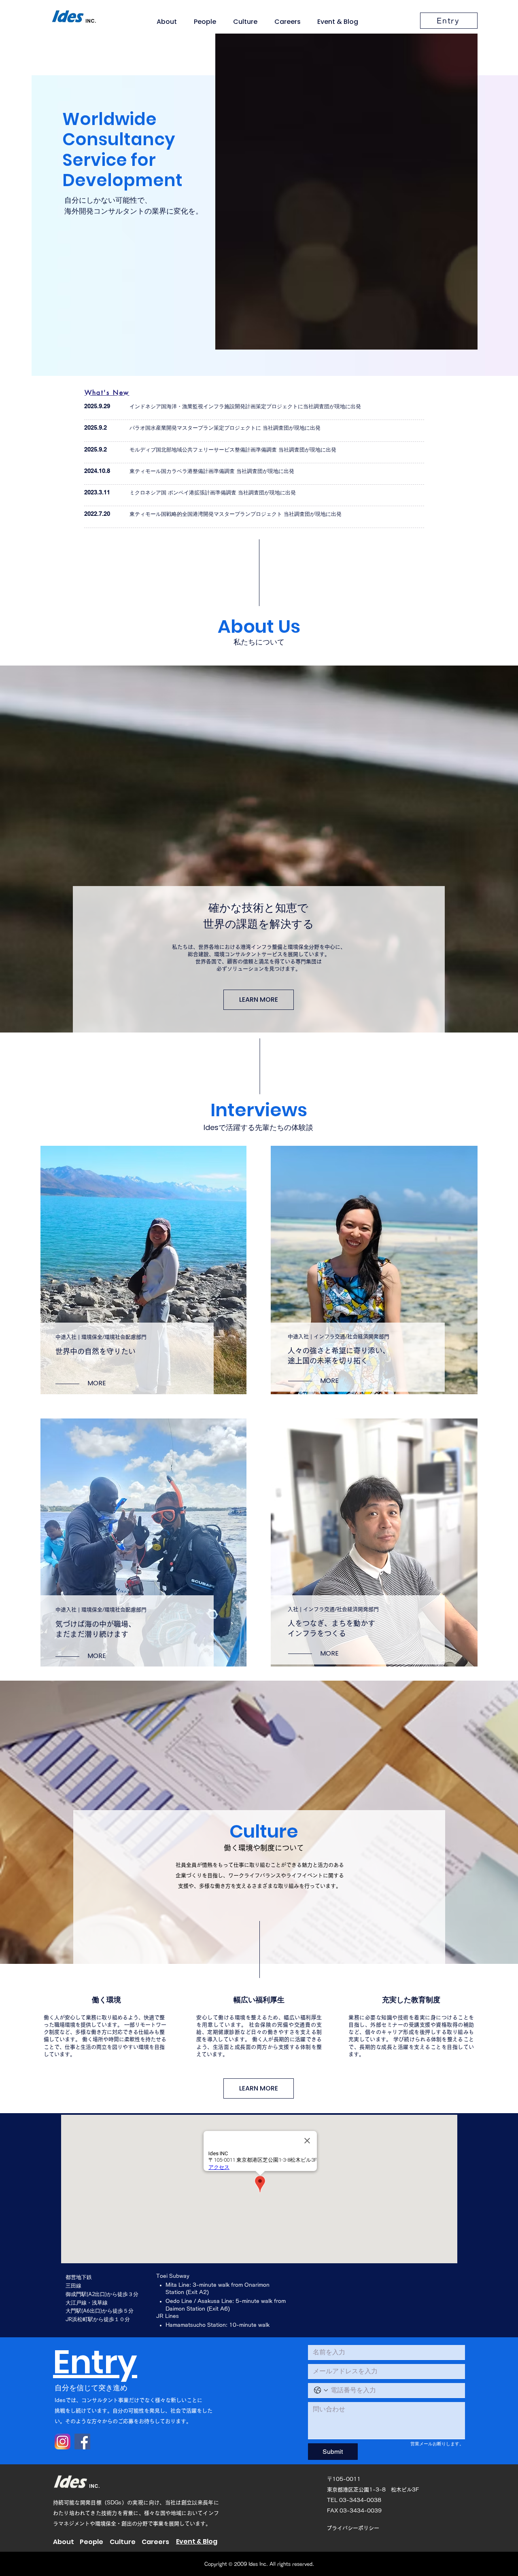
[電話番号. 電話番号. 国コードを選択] (321, 2390)
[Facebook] (82, 2441)
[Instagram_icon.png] (63, 2441)
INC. (94, 2486)
